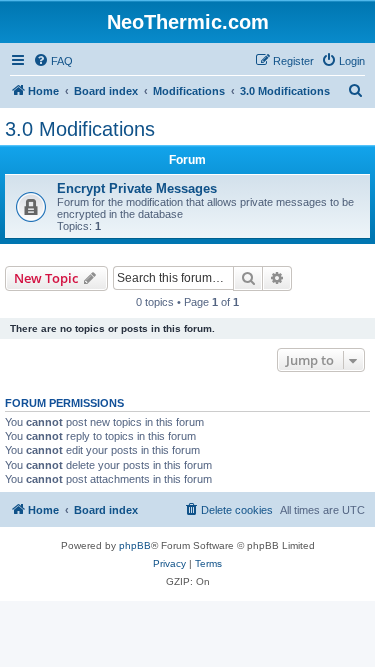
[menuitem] (53, 61)
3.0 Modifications (80, 129)
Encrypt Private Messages (137, 188)
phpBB (135, 545)
